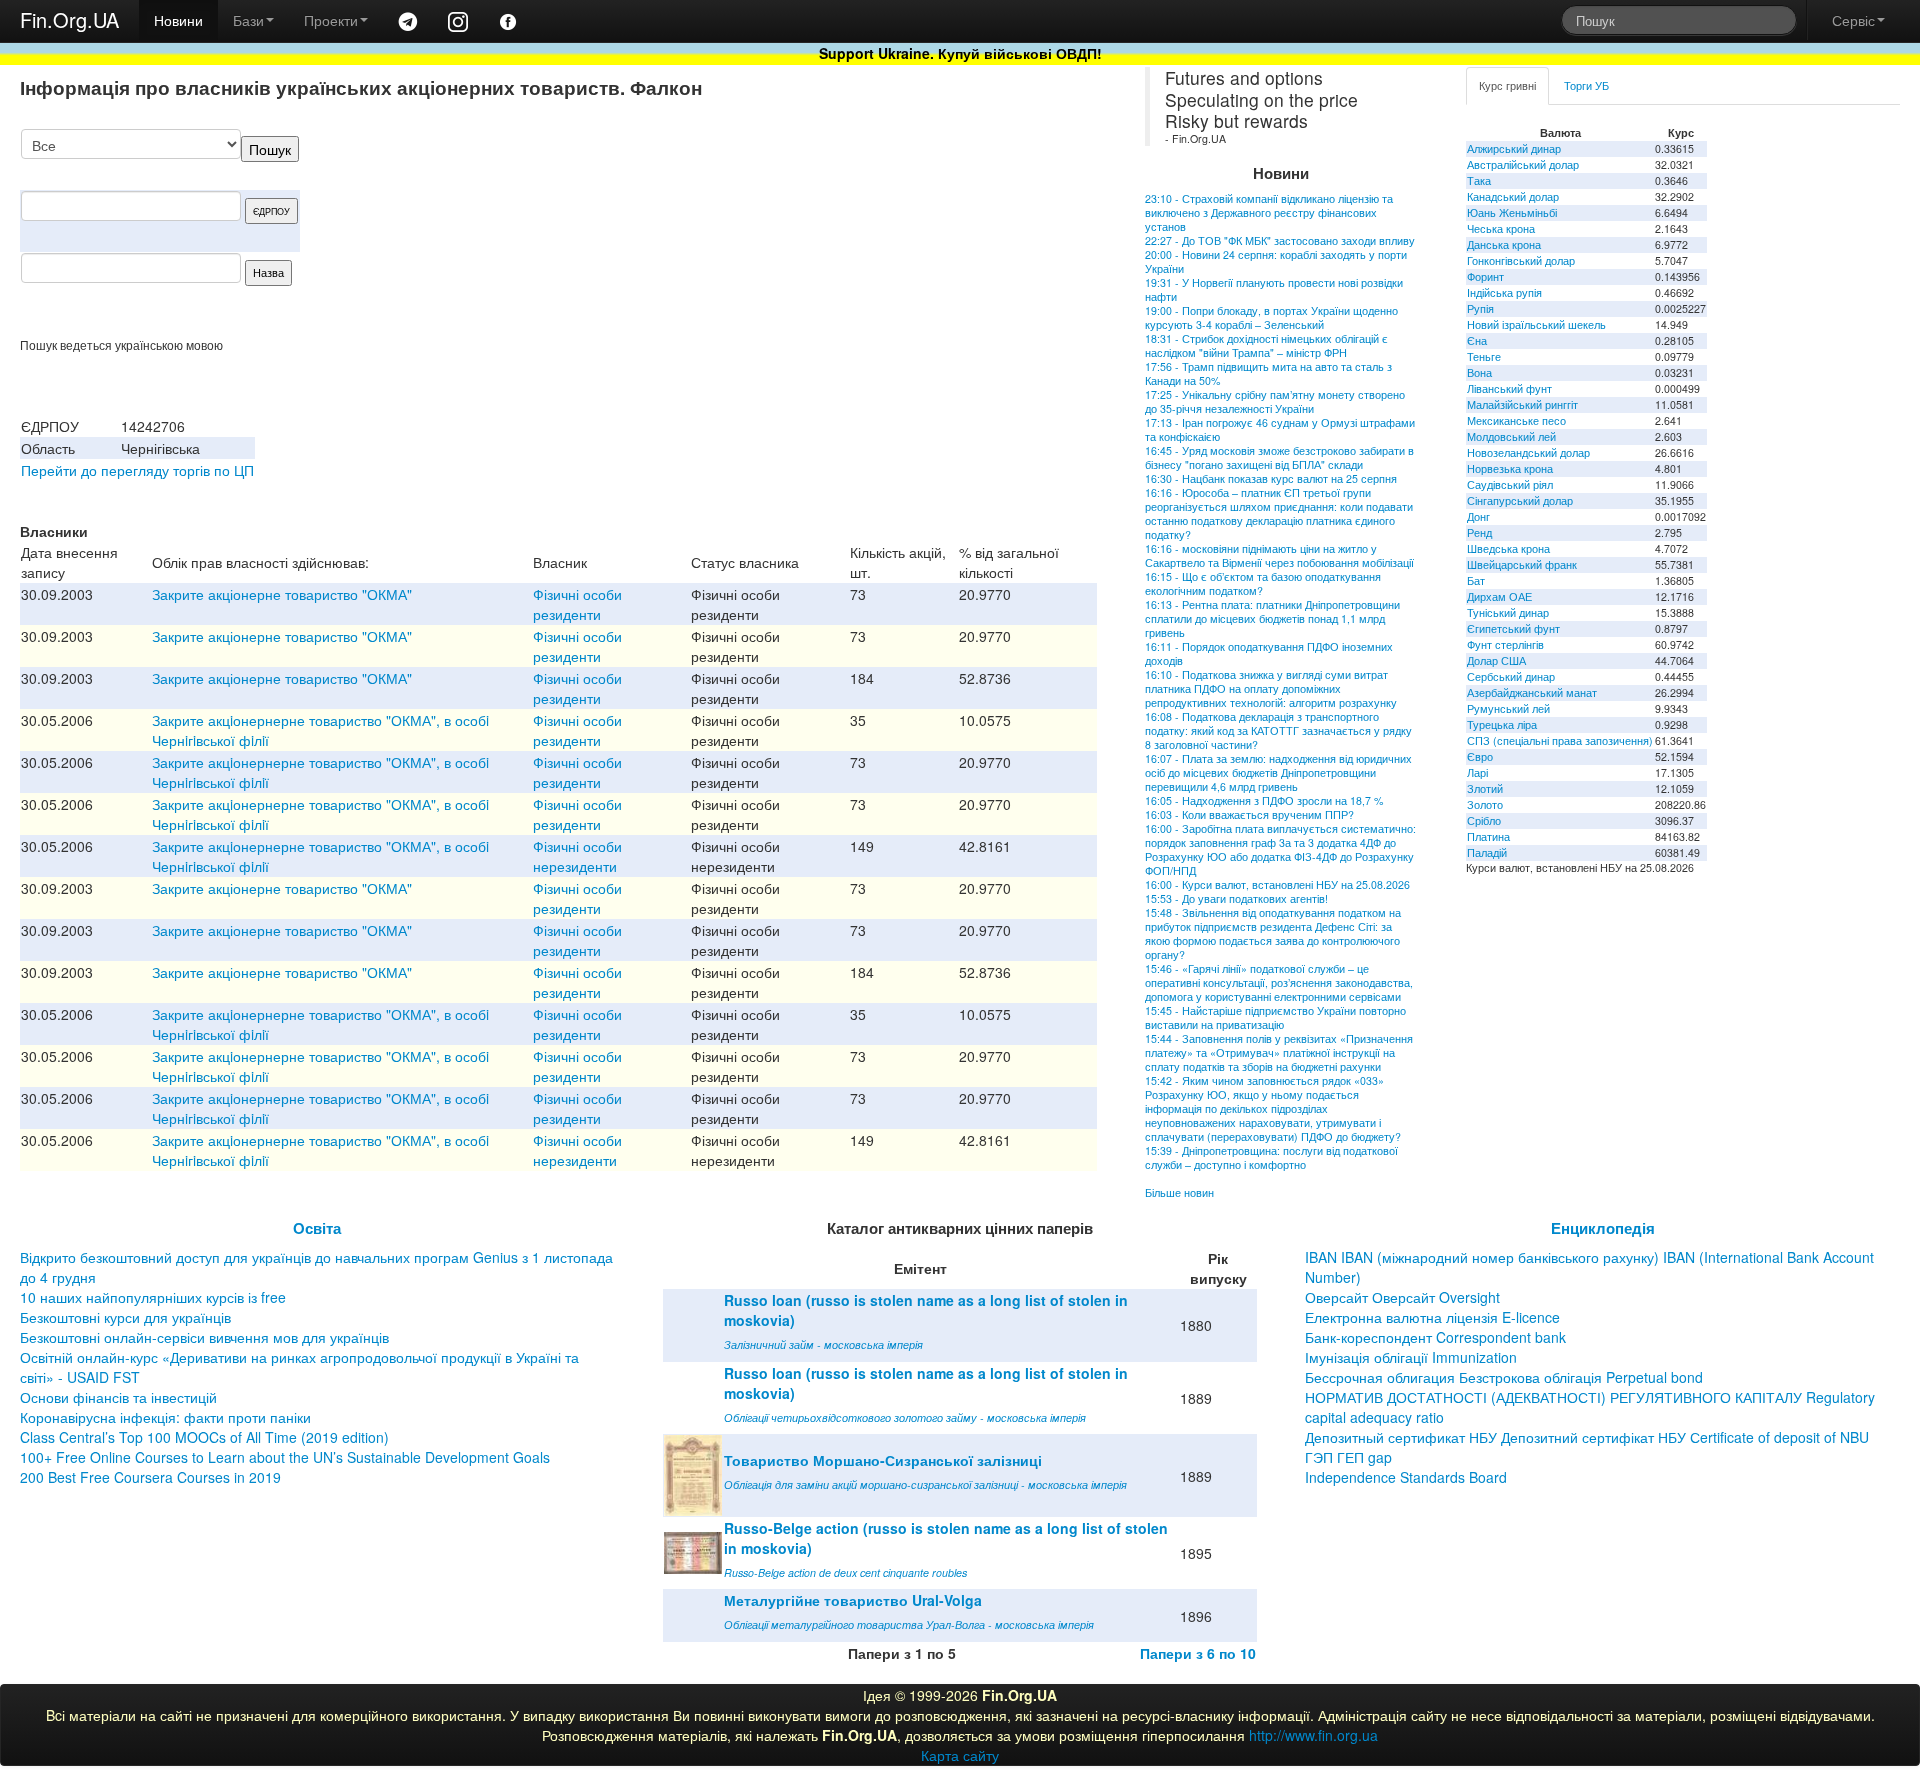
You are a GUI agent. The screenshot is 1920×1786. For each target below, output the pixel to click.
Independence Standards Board (1406, 1477)
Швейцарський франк (1522, 564)
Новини (178, 20)
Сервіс (1853, 20)
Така (1479, 180)
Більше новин (1179, 1192)
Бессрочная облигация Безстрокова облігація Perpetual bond (1504, 1377)
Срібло (1484, 820)
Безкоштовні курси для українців (125, 1317)
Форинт (1485, 276)
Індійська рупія (1504, 292)
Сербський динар (1511, 676)
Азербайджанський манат (1532, 692)
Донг (1478, 516)
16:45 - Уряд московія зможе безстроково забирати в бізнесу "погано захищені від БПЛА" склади (1279, 457)
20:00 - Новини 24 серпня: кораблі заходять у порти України (1276, 261)
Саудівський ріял (1510, 484)
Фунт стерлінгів (1505, 644)
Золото (1485, 804)
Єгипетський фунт (1513, 628)
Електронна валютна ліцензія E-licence (1432, 1317)
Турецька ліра (1502, 724)
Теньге (1484, 356)
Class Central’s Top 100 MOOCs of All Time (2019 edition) (204, 1437)
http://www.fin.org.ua (1313, 1735)
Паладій (1487, 852)
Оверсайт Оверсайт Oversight (1402, 1297)
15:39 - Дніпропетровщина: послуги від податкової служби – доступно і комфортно (1271, 1157)
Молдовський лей (1511, 436)
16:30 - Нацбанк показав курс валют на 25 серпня (1271, 478)
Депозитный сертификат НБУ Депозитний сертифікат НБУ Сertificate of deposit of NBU (1587, 1437)
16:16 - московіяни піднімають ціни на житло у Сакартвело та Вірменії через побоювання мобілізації (1279, 555)
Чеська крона (1501, 228)
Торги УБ (1586, 85)
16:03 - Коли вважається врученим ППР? (1249, 814)
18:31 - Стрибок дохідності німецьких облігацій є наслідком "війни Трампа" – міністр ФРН (1266, 345)
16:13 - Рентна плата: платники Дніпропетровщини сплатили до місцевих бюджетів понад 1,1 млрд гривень (1272, 618)
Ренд (1479, 532)
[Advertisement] (947, 233)
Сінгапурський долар (1520, 500)
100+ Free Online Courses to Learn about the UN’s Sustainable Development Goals (285, 1457)
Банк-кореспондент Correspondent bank (1435, 1337)
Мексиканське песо (1516, 420)
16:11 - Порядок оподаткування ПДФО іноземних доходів (1269, 653)
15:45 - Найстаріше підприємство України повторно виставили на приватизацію (1275, 1017)
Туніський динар (1508, 612)
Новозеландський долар (1528, 452)
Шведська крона (1508, 548)
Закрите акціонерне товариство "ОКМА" (282, 594)
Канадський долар (1513, 196)
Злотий (1485, 788)
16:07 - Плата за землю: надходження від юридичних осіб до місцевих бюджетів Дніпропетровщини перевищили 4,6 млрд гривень (1278, 772)
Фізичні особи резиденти (577, 604)
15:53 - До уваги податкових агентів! (1236, 898)
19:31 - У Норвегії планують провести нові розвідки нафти (1274, 289)
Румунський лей (1508, 708)
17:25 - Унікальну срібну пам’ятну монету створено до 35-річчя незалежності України (1275, 401)
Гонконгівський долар (1521, 260)
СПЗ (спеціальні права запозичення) (1560, 740)
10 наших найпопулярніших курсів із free (153, 1297)
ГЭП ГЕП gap (1348, 1457)
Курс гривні (1507, 85)
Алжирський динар (1514, 148)
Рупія (1480, 308)
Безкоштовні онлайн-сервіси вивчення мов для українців (204, 1337)
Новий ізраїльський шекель (1536, 324)
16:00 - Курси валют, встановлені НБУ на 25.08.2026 (1277, 884)
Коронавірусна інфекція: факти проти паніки (165, 1417)
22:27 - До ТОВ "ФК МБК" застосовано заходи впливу (1280, 240)
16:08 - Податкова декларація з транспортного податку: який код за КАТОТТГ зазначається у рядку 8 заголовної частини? (1278, 730)
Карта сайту (960, 1755)
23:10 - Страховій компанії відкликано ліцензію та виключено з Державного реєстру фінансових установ (1269, 212)
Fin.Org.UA (69, 19)
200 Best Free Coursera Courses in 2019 (150, 1477)
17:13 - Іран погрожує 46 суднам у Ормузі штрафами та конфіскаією (1280, 429)
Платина (1488, 836)
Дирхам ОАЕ (1499, 596)
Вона (1479, 372)
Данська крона (1504, 244)
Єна (1477, 340)
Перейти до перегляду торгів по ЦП (137, 470)
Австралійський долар (1523, 164)
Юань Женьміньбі (1512, 212)
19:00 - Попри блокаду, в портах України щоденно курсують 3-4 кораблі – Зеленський (1271, 317)
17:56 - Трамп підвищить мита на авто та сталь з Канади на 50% (1268, 373)
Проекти (331, 20)
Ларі (1477, 772)
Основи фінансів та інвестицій (118, 1397)
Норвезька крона (1510, 468)
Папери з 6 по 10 (1198, 1653)
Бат (1476, 580)
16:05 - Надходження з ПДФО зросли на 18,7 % (1264, 800)
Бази (248, 20)
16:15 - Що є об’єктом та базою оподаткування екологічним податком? (1263, 583)
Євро (1480, 756)
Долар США (1496, 660)
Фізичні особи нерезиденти (577, 856)
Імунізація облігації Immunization (1411, 1357)
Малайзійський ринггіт (1522, 404)
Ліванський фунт (1509, 388)
